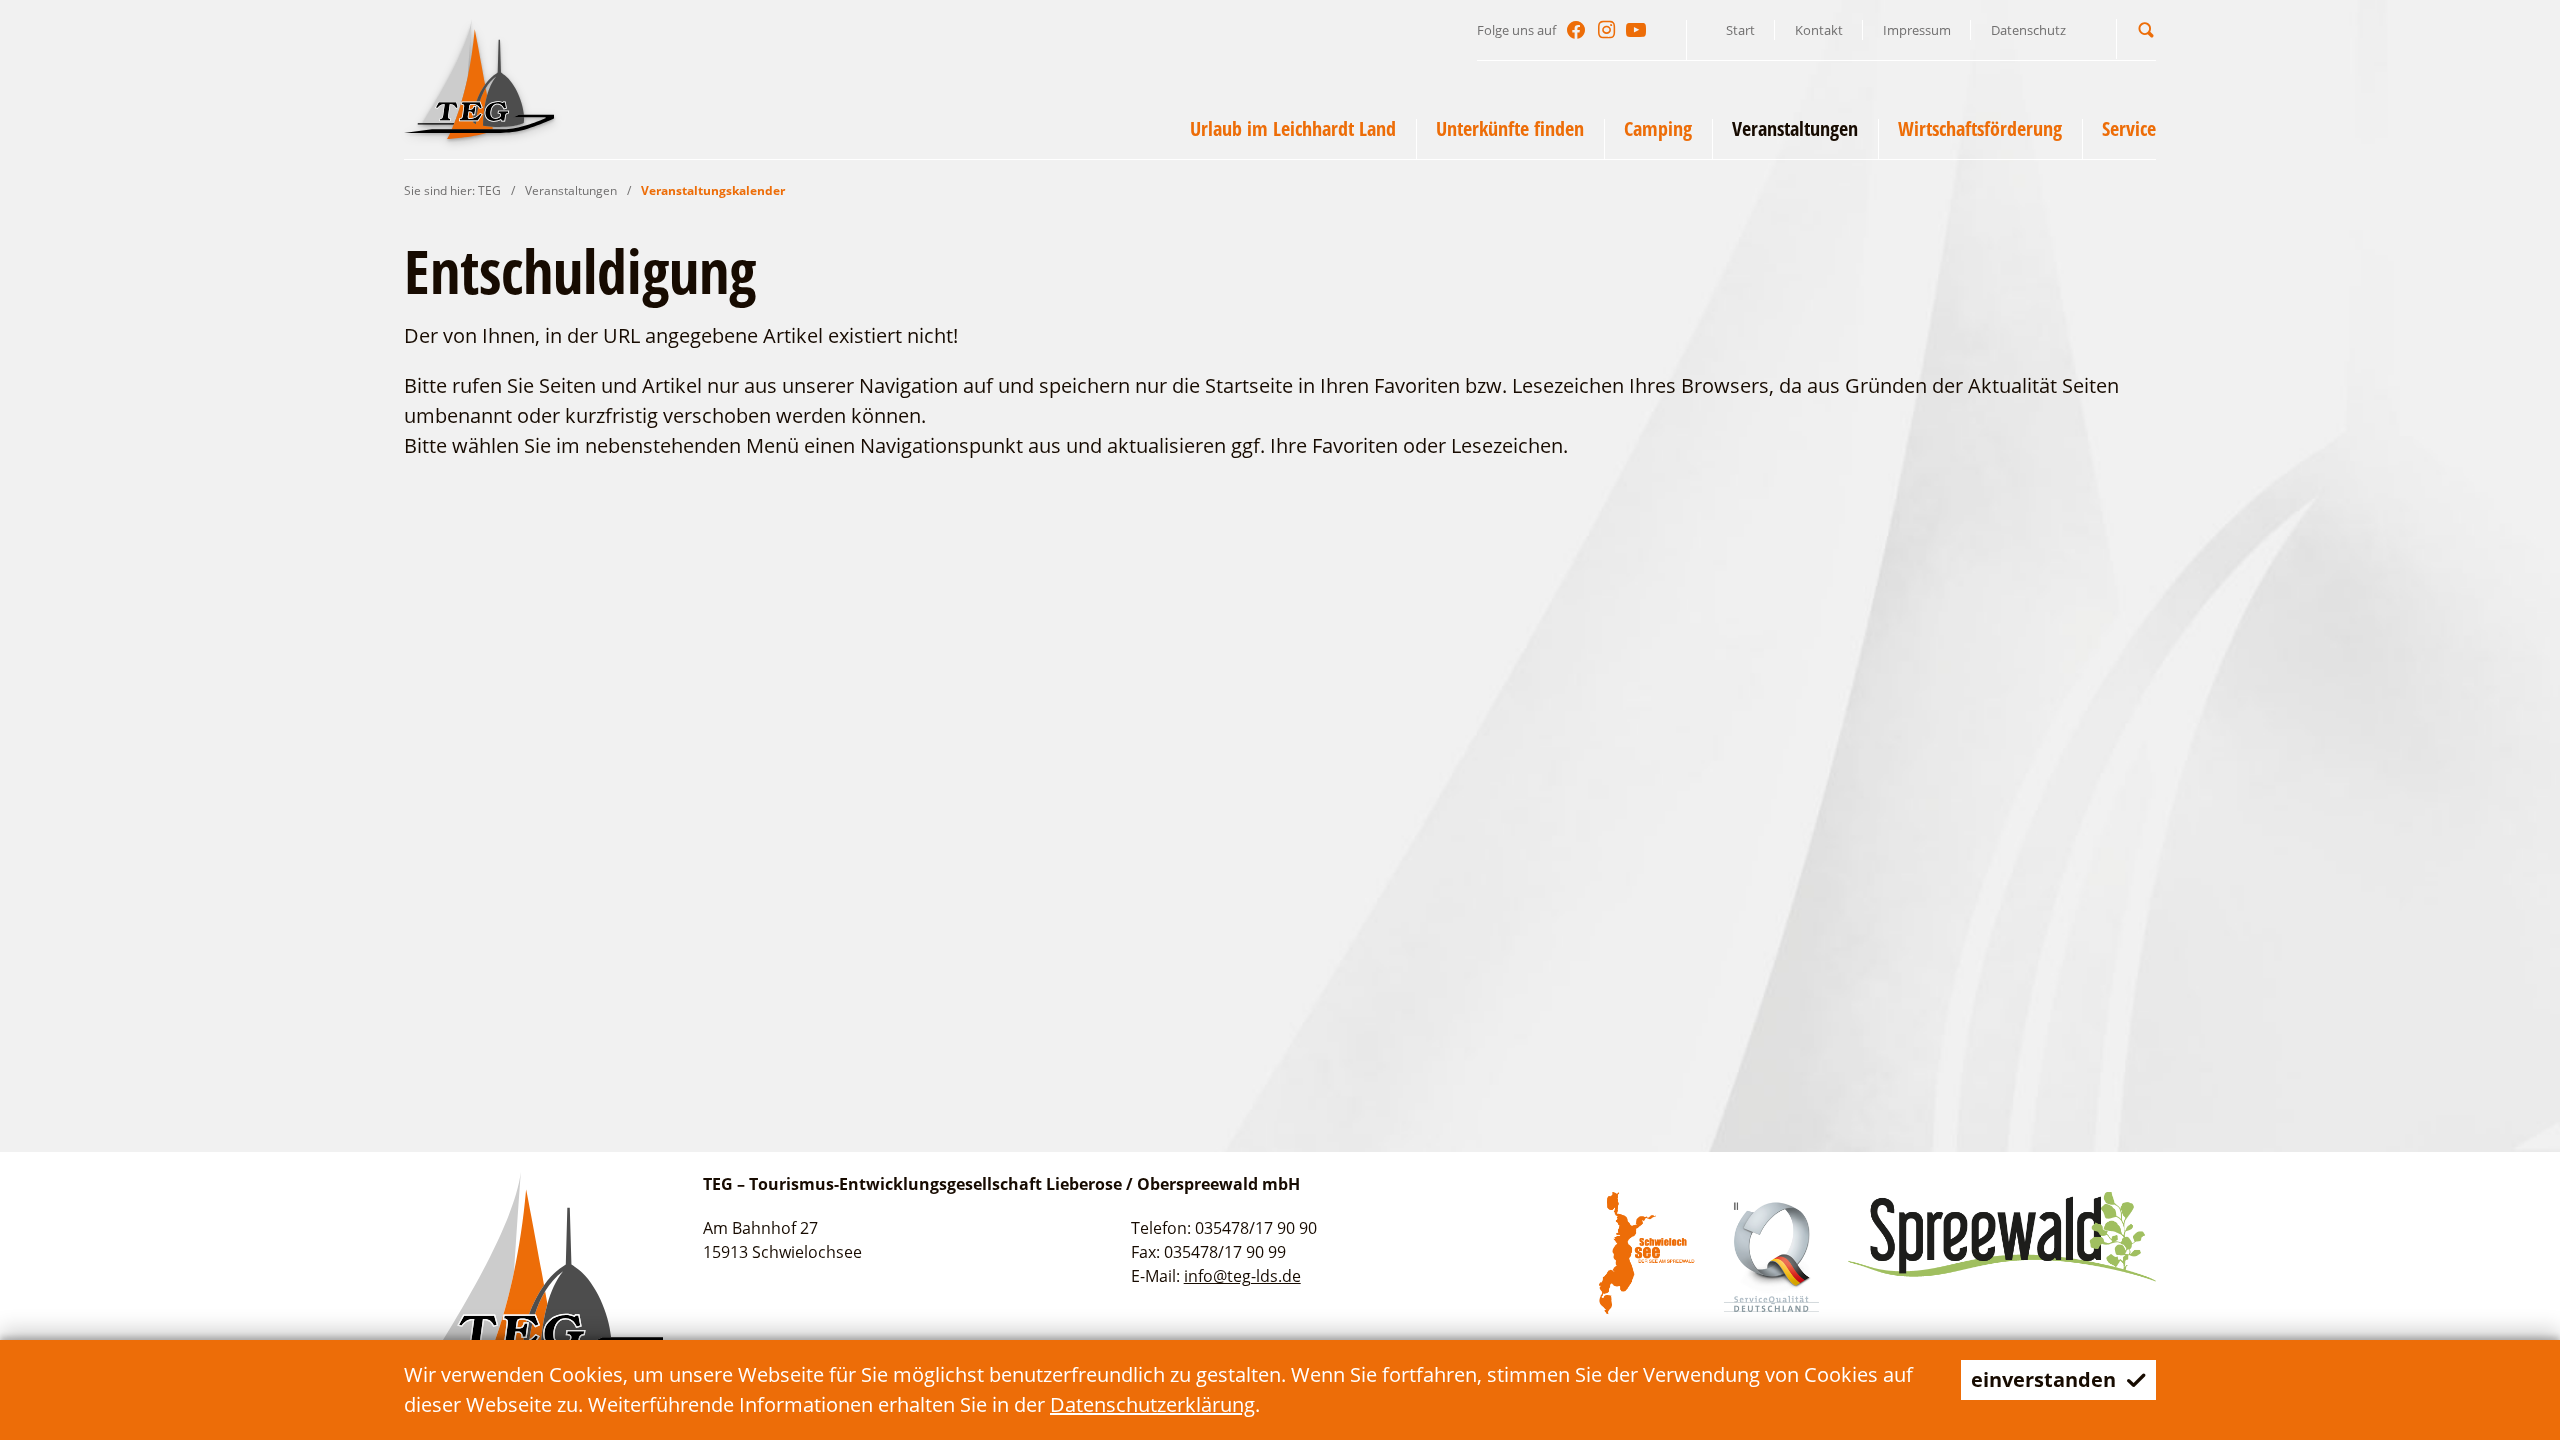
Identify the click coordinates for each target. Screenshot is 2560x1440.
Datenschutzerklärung (1152, 1404)
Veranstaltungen (571, 190)
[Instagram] (1606, 30)
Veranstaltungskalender (713, 190)
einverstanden (2043, 1379)
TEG (489, 190)
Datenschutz (2028, 30)
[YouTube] (1636, 30)
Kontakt (1819, 30)
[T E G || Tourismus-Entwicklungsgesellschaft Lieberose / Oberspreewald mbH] (479, 79)
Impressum (1917, 30)
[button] (2146, 29)
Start (1740, 30)
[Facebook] (1576, 30)
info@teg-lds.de (1242, 1276)
